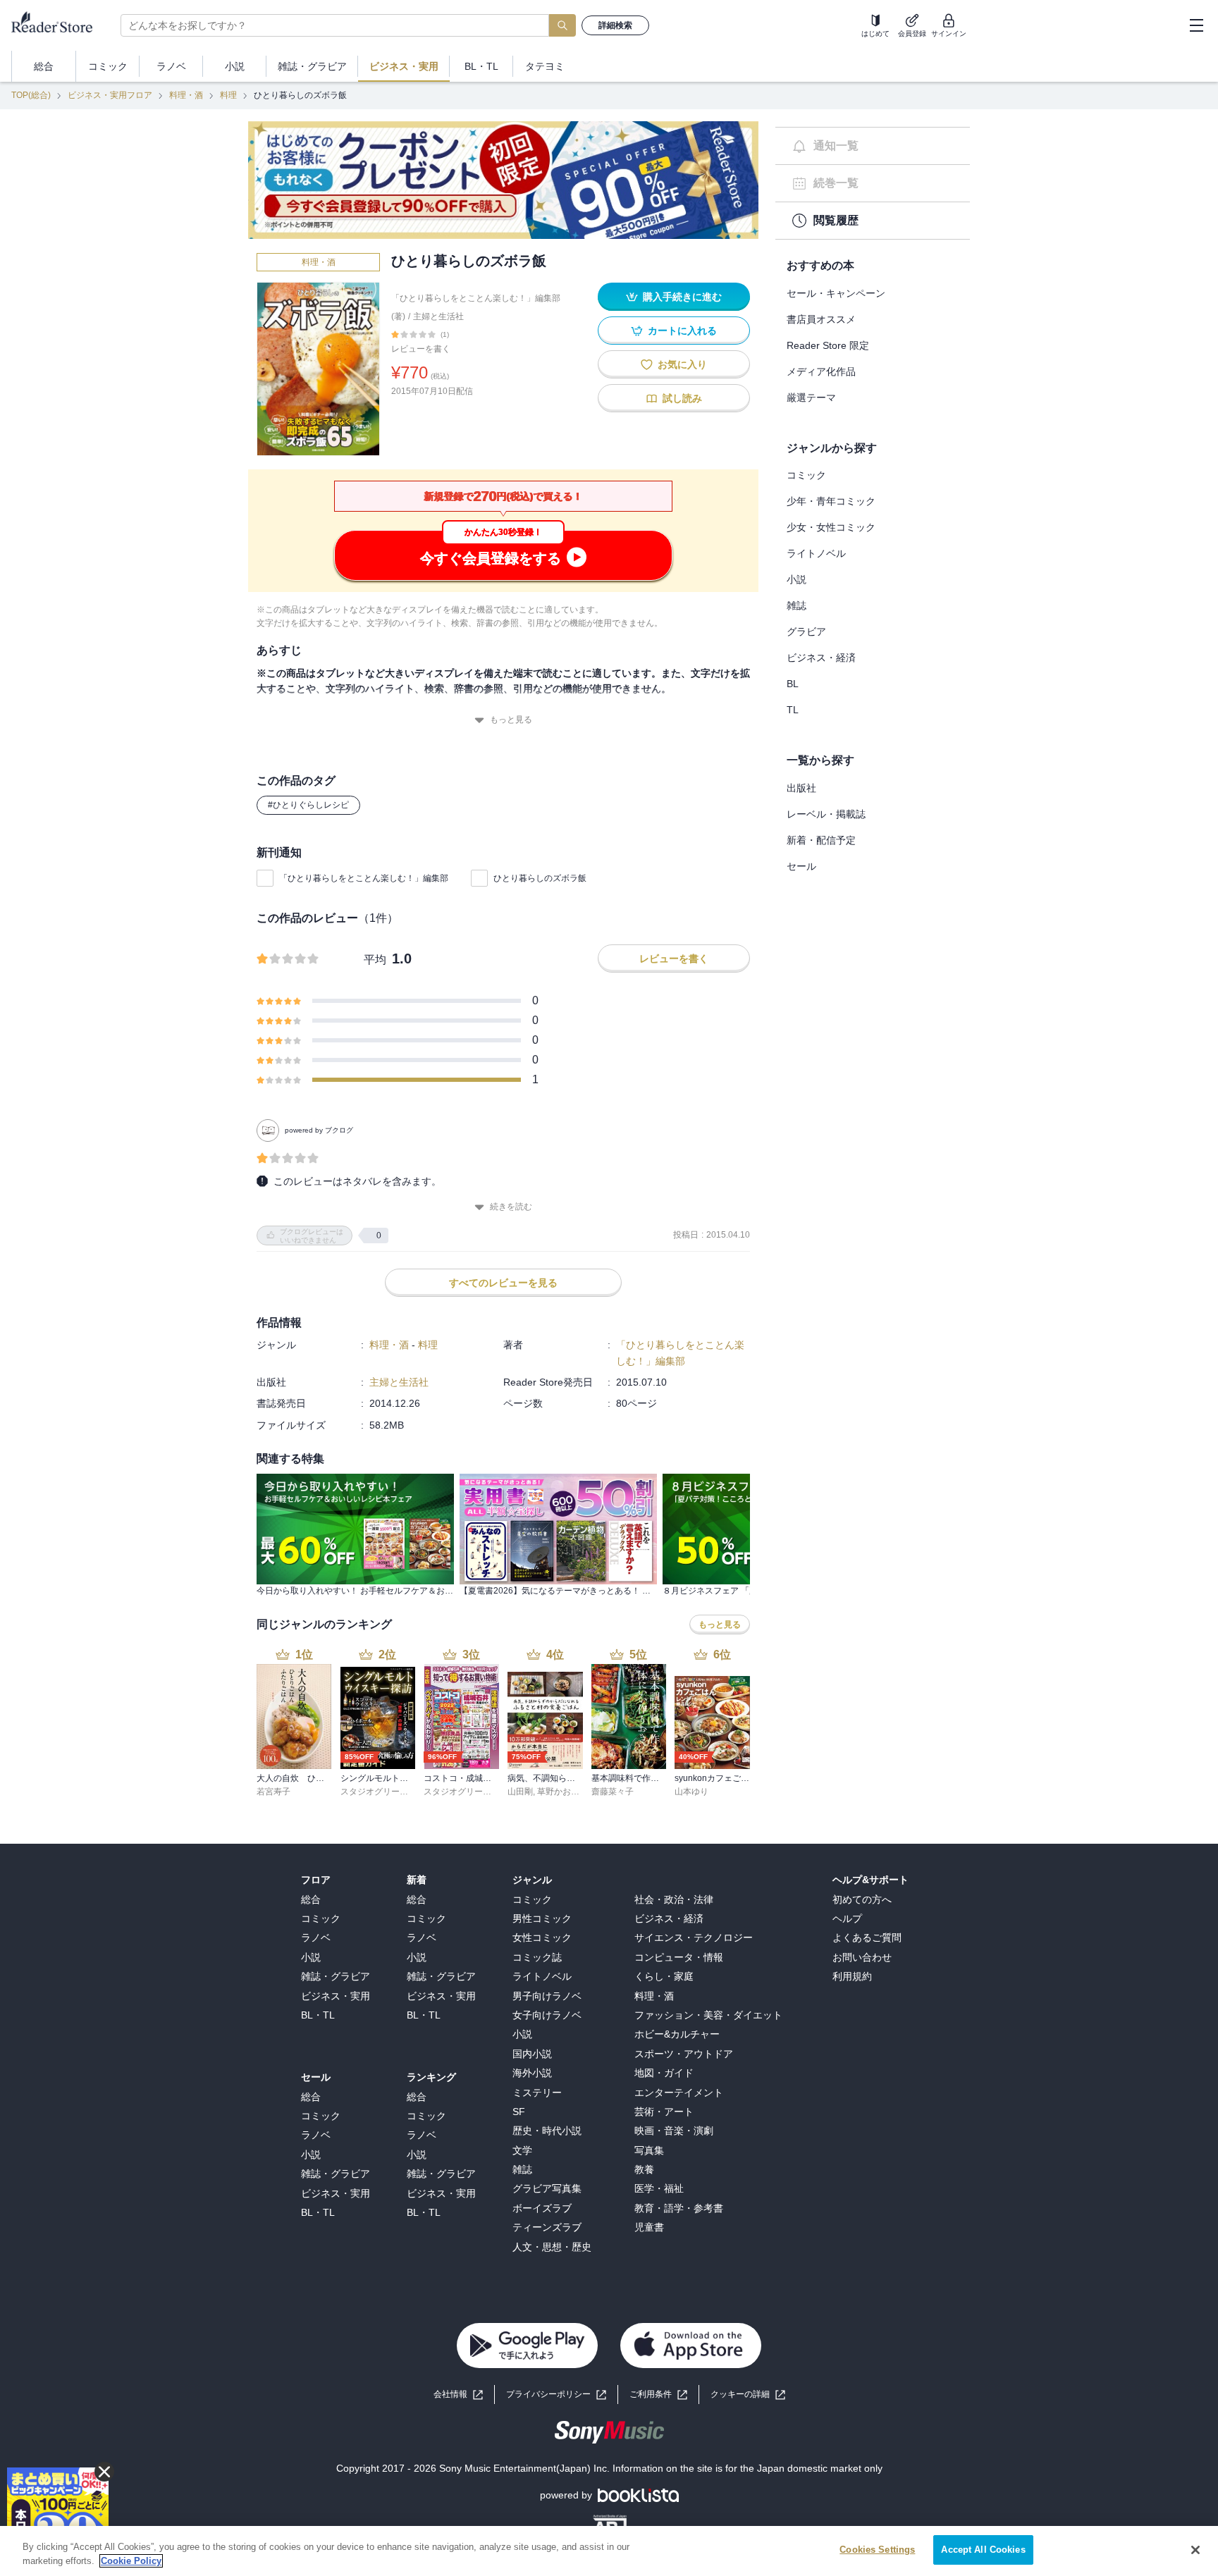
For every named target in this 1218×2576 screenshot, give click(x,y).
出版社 (801, 788)
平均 (375, 960)
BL (793, 684)
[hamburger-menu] (1196, 25)
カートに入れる (682, 331)
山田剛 (520, 1792)
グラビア (806, 631)
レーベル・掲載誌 (826, 814)
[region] (609, 2551)
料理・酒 (186, 95)
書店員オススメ (821, 319)
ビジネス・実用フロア (110, 95)
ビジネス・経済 (821, 658)
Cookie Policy (131, 2561)
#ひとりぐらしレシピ (308, 805)
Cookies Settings (877, 2550)
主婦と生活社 (438, 316)
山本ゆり (691, 1792)
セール (801, 866)
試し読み (682, 398)
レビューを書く (421, 349)
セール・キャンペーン (836, 293)
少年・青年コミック (831, 501)
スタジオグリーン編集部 (387, 1792)
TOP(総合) (31, 95)
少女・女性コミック (831, 527)
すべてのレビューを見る (503, 1283)
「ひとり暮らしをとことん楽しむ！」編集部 (364, 878)
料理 (228, 95)
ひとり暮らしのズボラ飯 (540, 878)
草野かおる (558, 1792)
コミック (806, 475)
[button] (748, 2395)
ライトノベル (816, 553)
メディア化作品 (821, 371)
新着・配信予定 (821, 840)
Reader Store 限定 (828, 345)
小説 (796, 579)
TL (793, 710)
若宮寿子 (273, 1792)
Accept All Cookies (983, 2550)
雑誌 (796, 605)
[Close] (1195, 2550)
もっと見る (511, 720)
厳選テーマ (811, 398)
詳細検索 (615, 25)
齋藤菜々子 (613, 1792)
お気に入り (682, 364)
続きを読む (511, 1207)
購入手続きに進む (682, 297)
